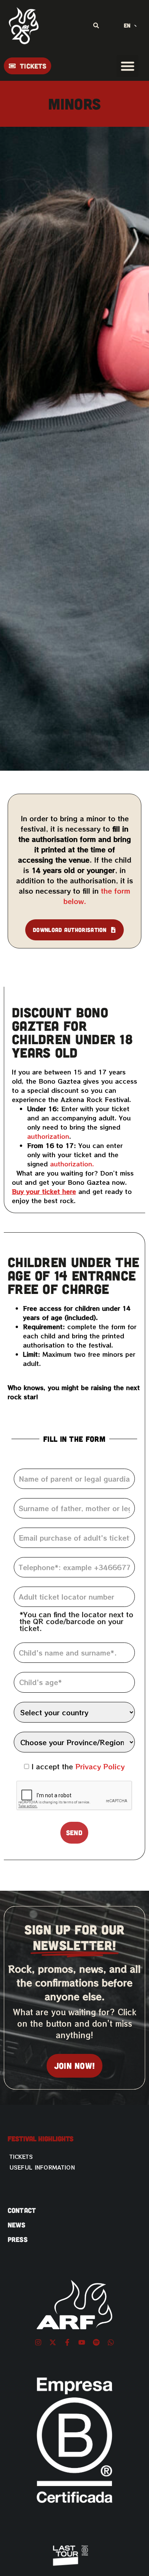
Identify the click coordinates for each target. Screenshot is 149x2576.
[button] (127, 66)
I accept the (78, 1766)
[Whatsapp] (111, 2342)
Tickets (21, 2157)
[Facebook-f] (67, 2342)
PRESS (18, 2239)
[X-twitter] (53, 2342)
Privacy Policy (100, 1766)
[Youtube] (82, 2342)
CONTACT (22, 2210)
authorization (48, 1136)
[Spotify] (96, 2342)
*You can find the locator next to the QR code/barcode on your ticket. (76, 1621)
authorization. (73, 1164)
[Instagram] (38, 2342)
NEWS (17, 2225)
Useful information (42, 2167)
